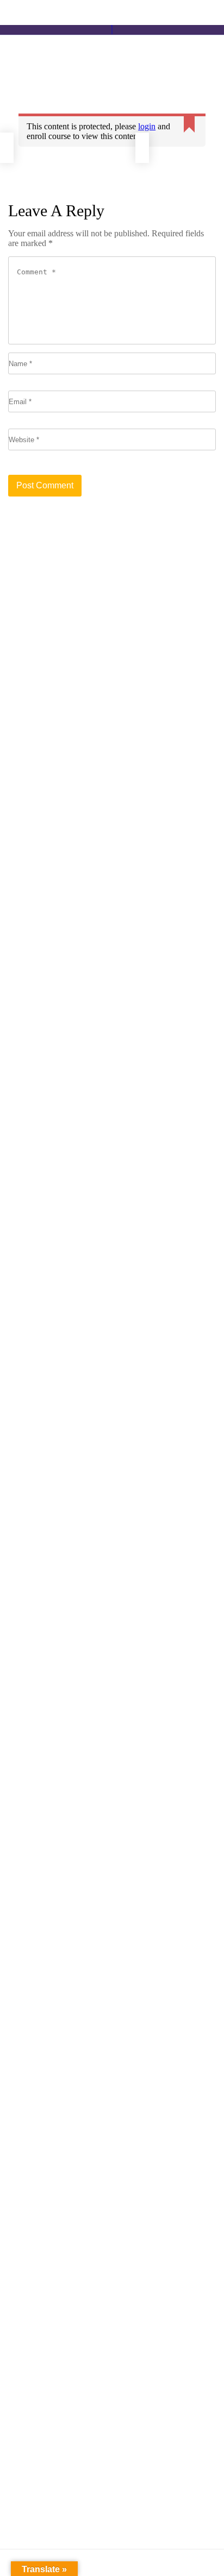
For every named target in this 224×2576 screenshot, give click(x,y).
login (147, 126)
